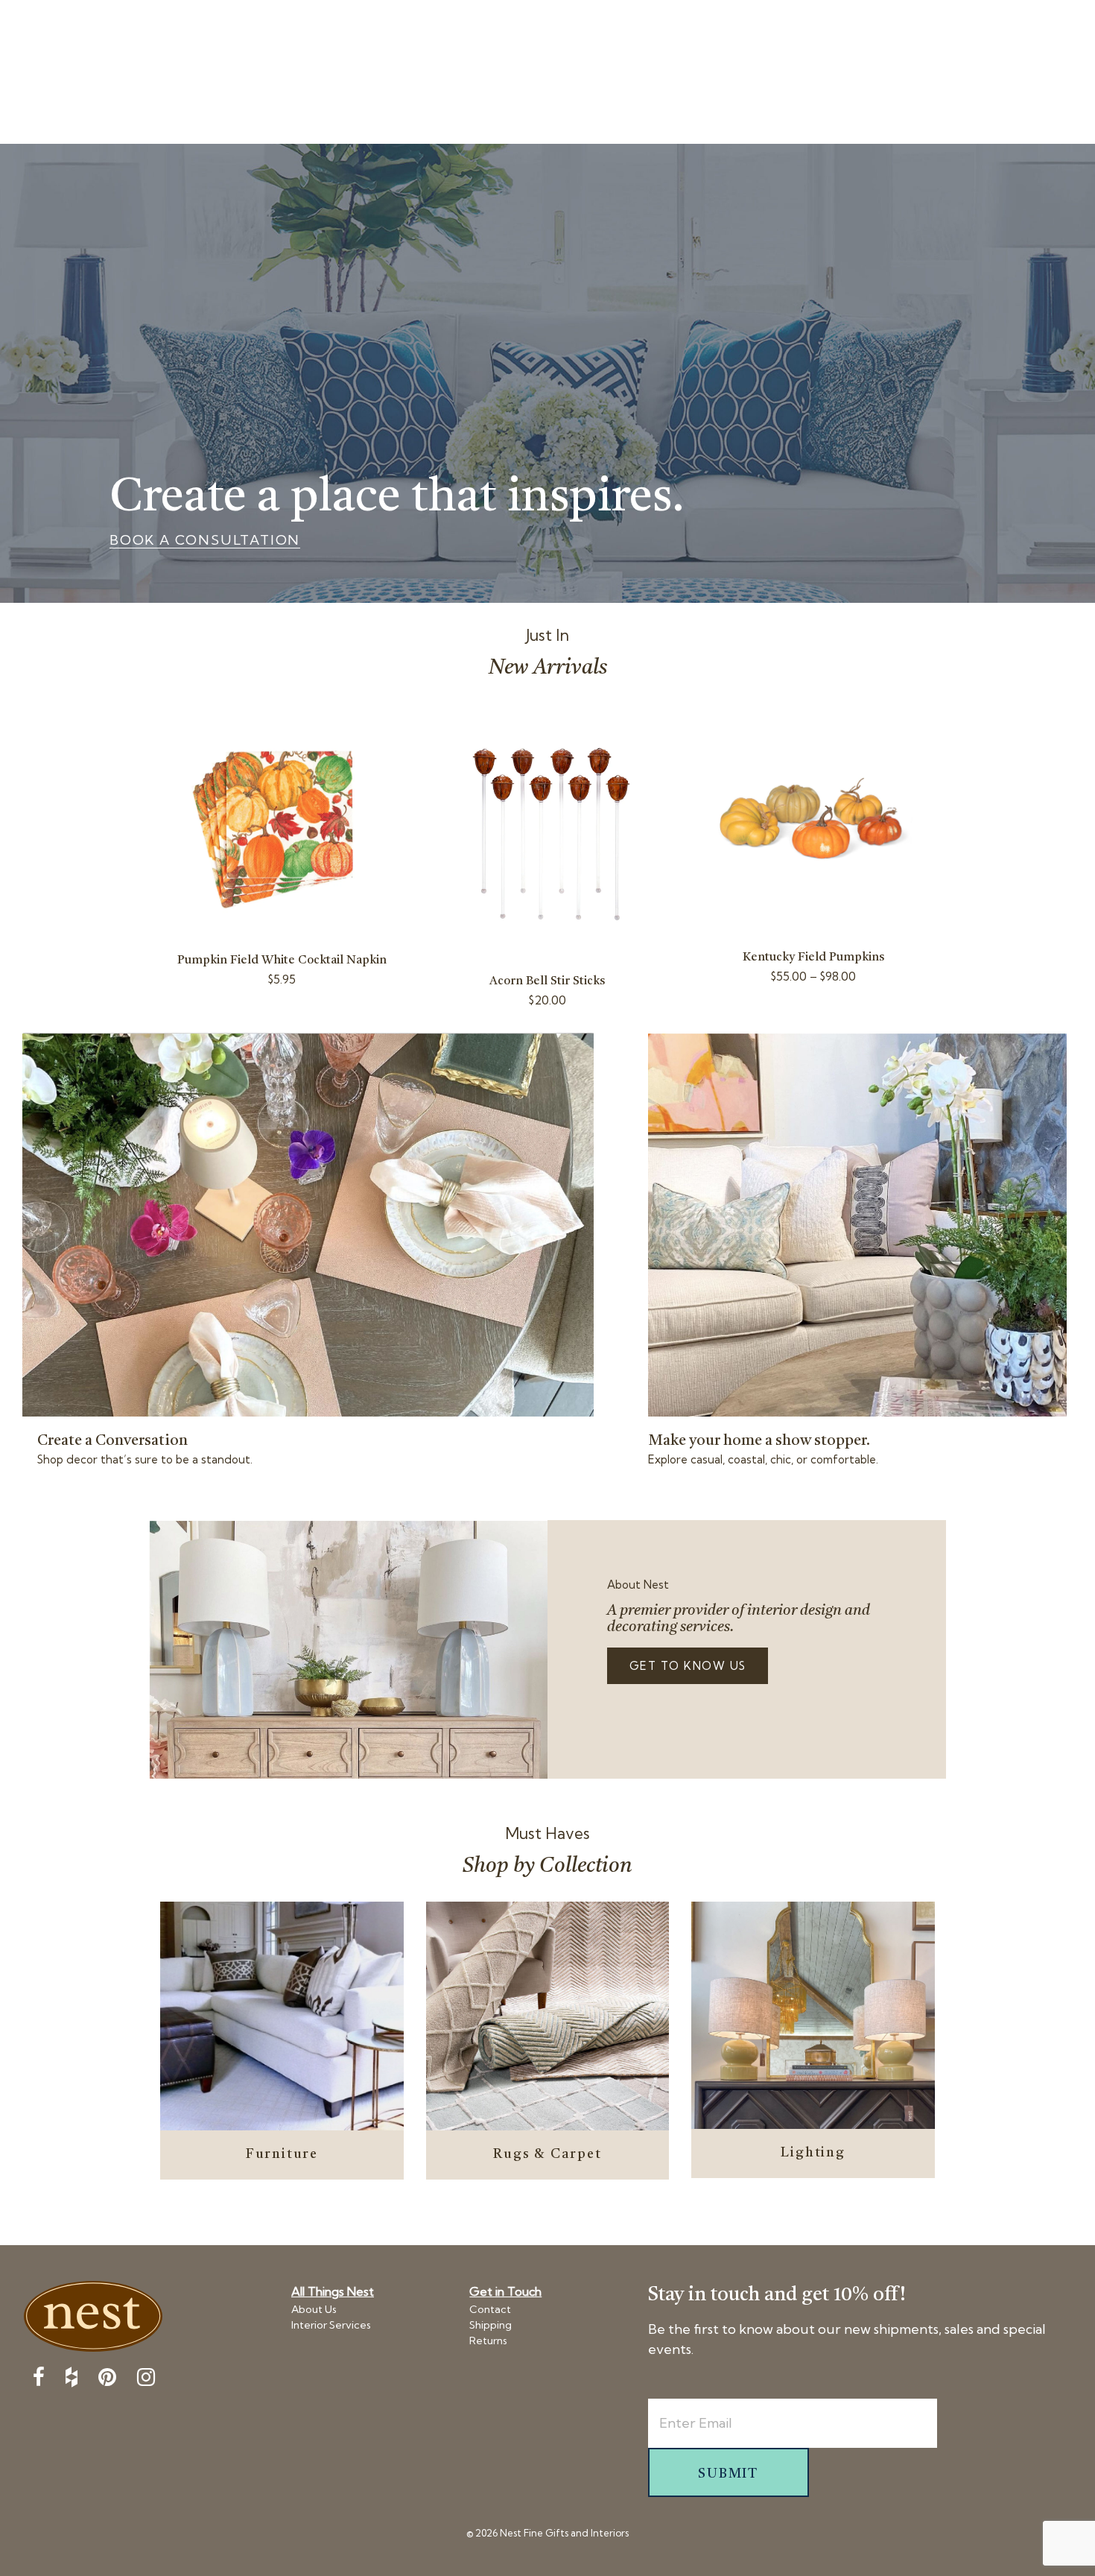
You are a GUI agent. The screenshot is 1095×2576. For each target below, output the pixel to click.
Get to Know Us (688, 1666)
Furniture (282, 2154)
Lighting (813, 2153)
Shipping (491, 2325)
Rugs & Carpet (547, 2154)
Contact (490, 2309)
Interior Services (331, 2325)
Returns (488, 2341)
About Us (314, 2309)
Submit (728, 2474)
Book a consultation (205, 540)
